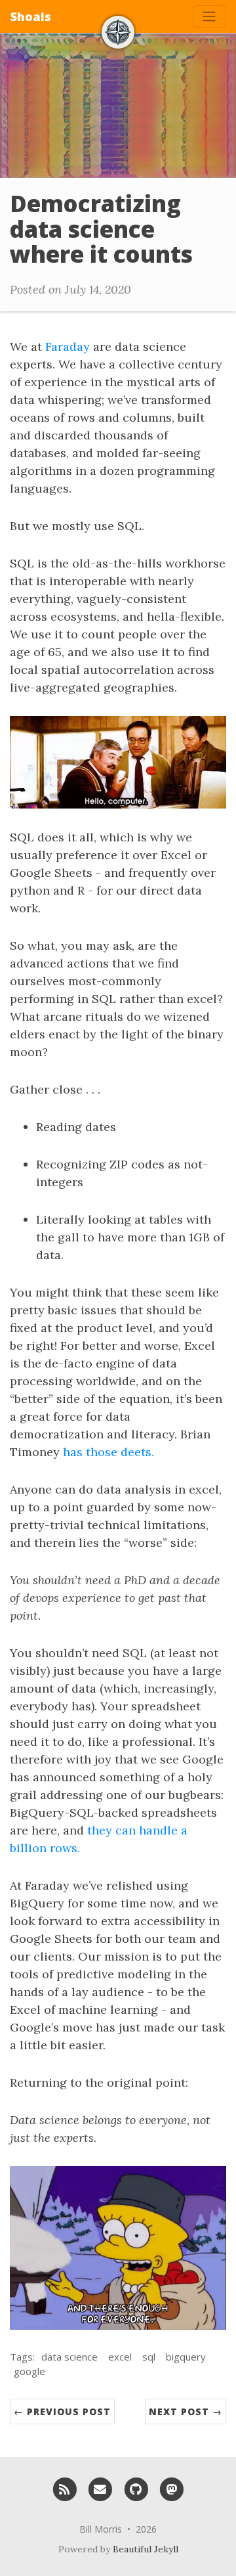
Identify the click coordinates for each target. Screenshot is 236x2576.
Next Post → (186, 2411)
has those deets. (108, 1452)
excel (120, 2357)
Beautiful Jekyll (146, 2549)
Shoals (31, 16)
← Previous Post (62, 2411)
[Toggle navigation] (209, 16)
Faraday (68, 346)
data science (69, 2357)
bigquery (186, 2357)
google (29, 2371)
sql (149, 2357)
